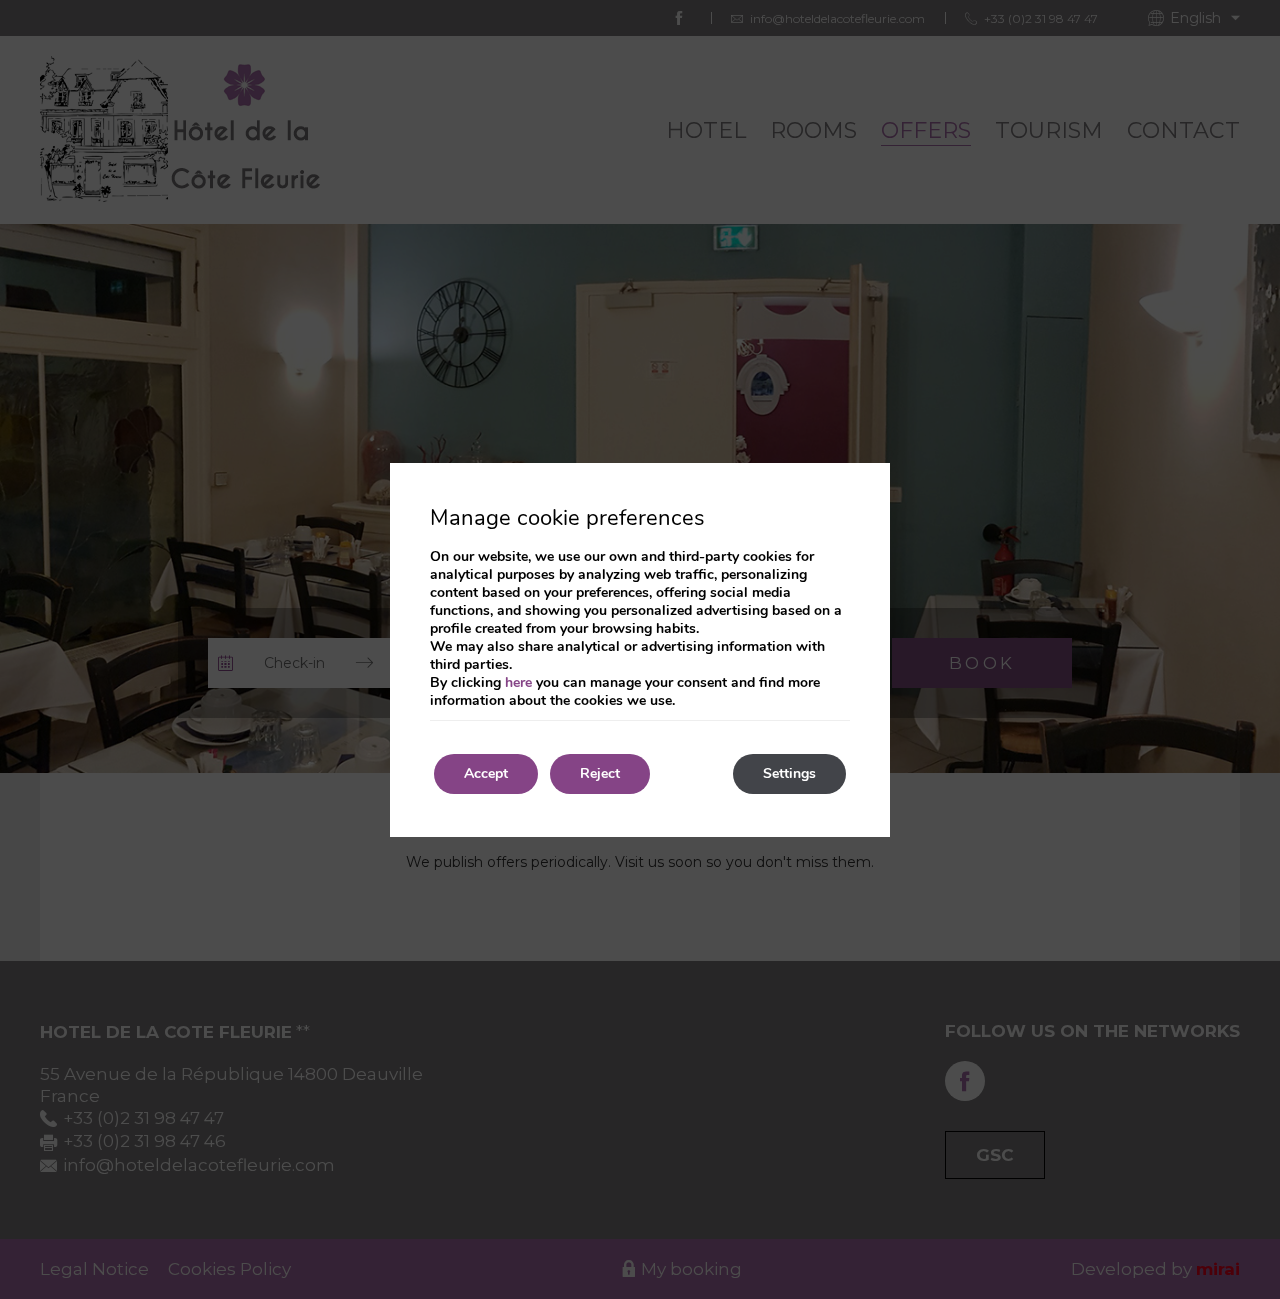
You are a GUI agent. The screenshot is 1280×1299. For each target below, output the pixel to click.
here (518, 682)
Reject (600, 773)
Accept (486, 773)
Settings (789, 773)
